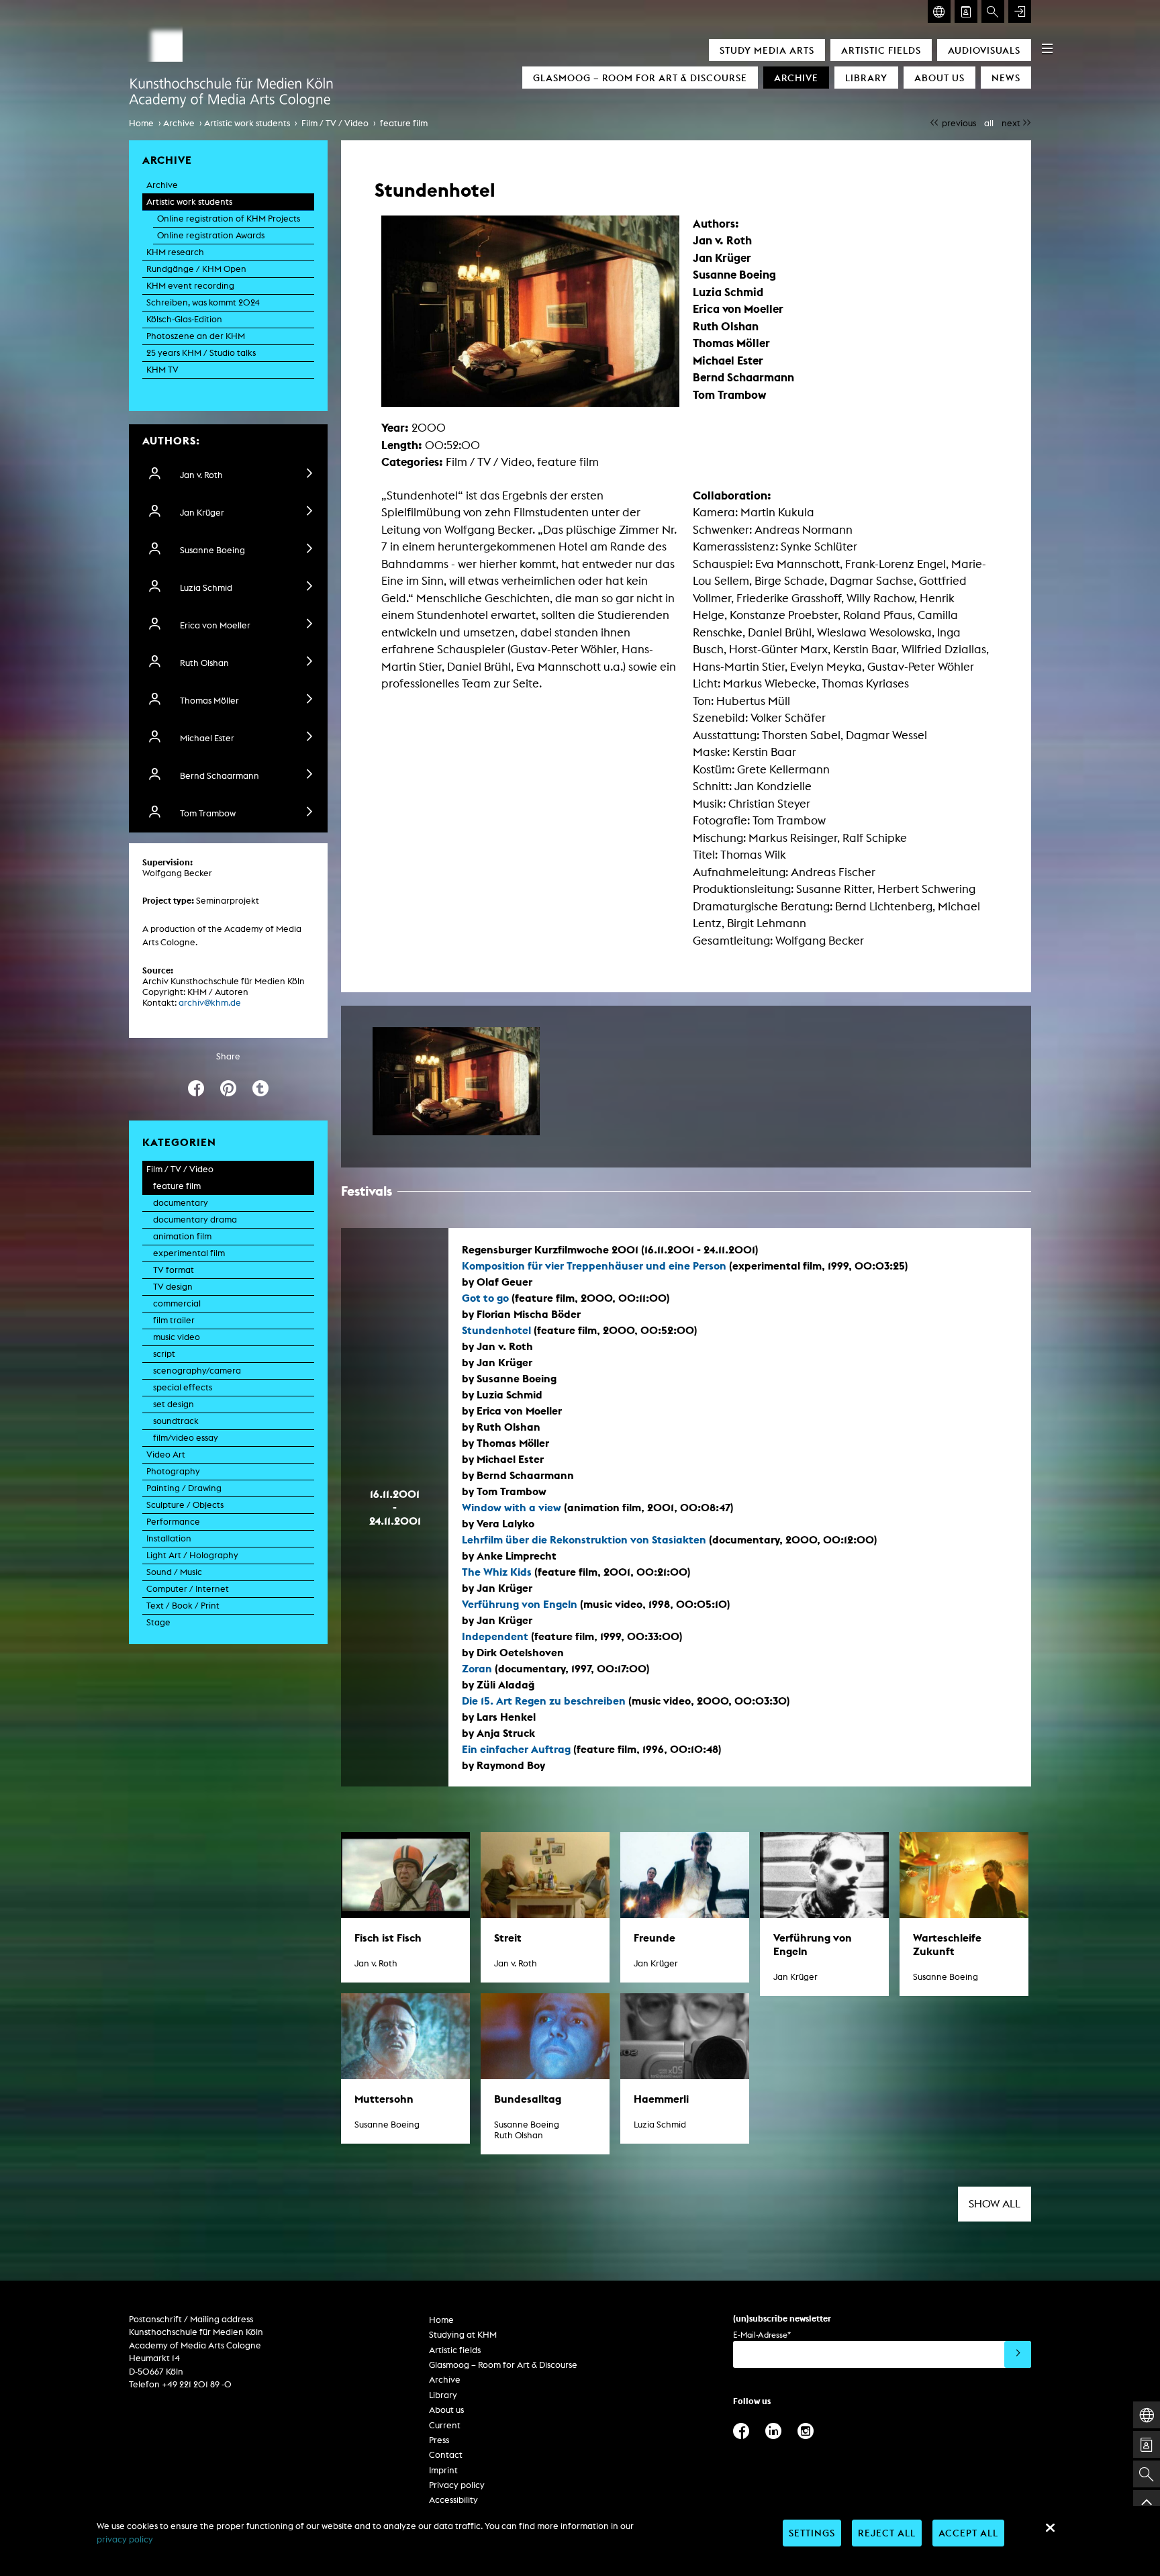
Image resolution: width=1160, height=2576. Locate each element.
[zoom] (456, 1081)
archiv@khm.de (210, 1003)
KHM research (175, 252)
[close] (1050, 2528)
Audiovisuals (984, 50)
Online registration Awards (211, 235)
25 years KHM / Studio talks (201, 353)
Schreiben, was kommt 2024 (203, 302)
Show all (995, 2204)
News (1006, 78)
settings (812, 2533)
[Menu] (1047, 48)
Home (141, 123)
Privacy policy (457, 2485)
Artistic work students (247, 123)
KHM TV (162, 370)
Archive (796, 78)
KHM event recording (190, 286)
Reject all (887, 2533)
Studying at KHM (463, 2335)
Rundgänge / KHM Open (196, 269)
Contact (446, 2455)
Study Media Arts (767, 50)
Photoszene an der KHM (196, 336)
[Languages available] (939, 11)
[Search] (993, 11)
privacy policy (125, 2539)
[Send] (1018, 2354)
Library (866, 78)
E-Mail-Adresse (762, 2335)
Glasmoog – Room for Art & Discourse (640, 78)
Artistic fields (881, 50)
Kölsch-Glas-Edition (184, 319)
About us (939, 78)
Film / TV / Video (335, 123)
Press (439, 2440)
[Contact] (966, 11)
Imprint (443, 2470)
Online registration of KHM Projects (229, 219)
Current (445, 2425)
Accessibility (453, 2500)
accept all (968, 2533)
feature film (404, 123)
